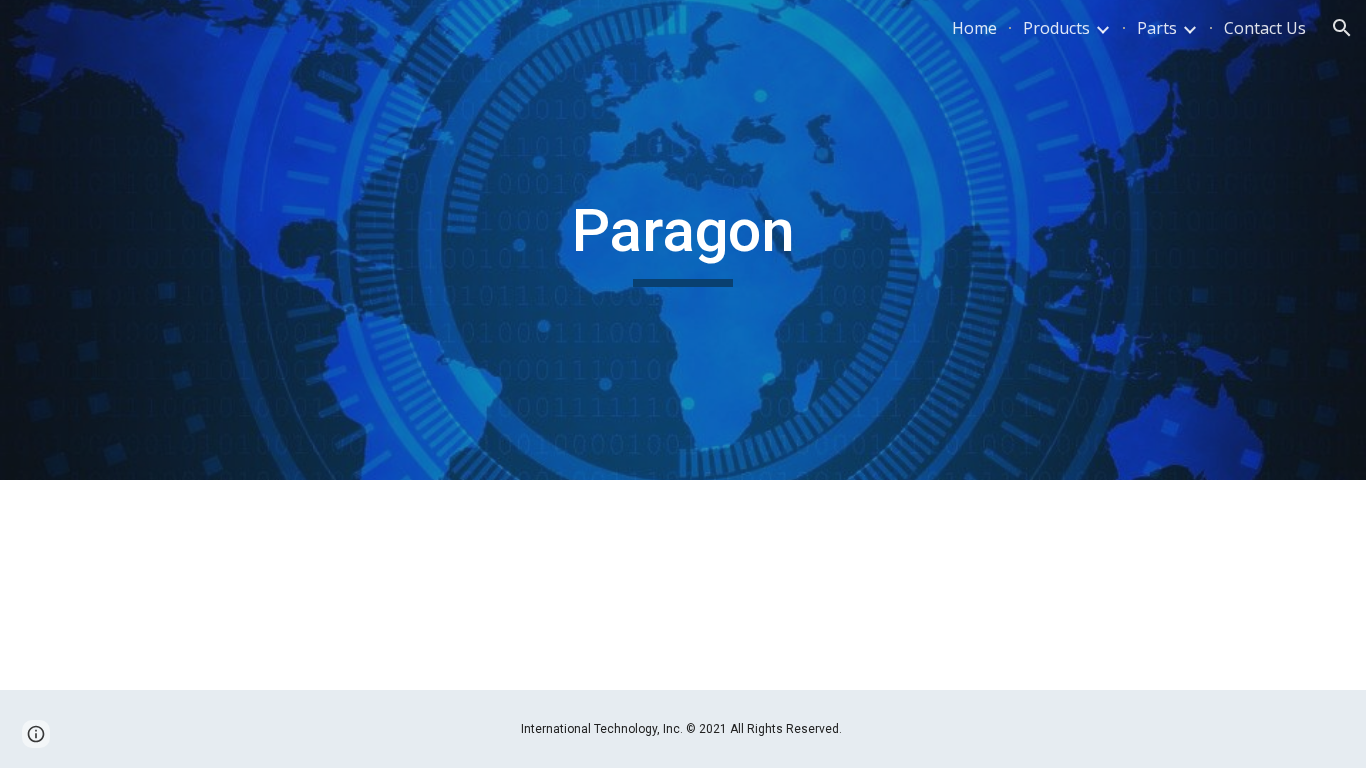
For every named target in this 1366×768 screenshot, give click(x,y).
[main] (683, 240)
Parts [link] (1157, 28)
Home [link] (974, 28)
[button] (1342, 28)
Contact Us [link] (1265, 28)
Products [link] (1056, 28)
